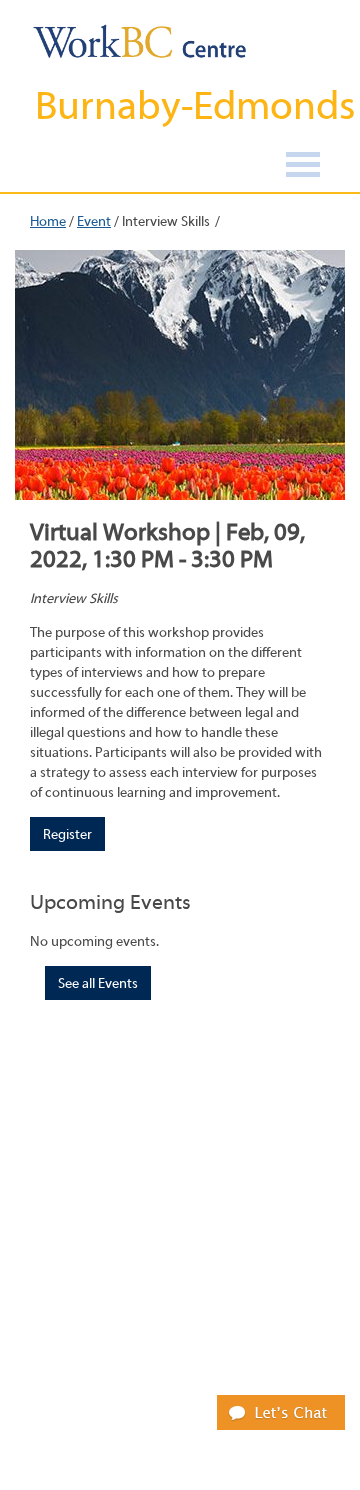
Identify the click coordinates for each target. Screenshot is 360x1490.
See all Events (98, 984)
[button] (281, 1411)
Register (67, 835)
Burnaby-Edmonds (195, 106)
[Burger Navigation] (303, 167)
